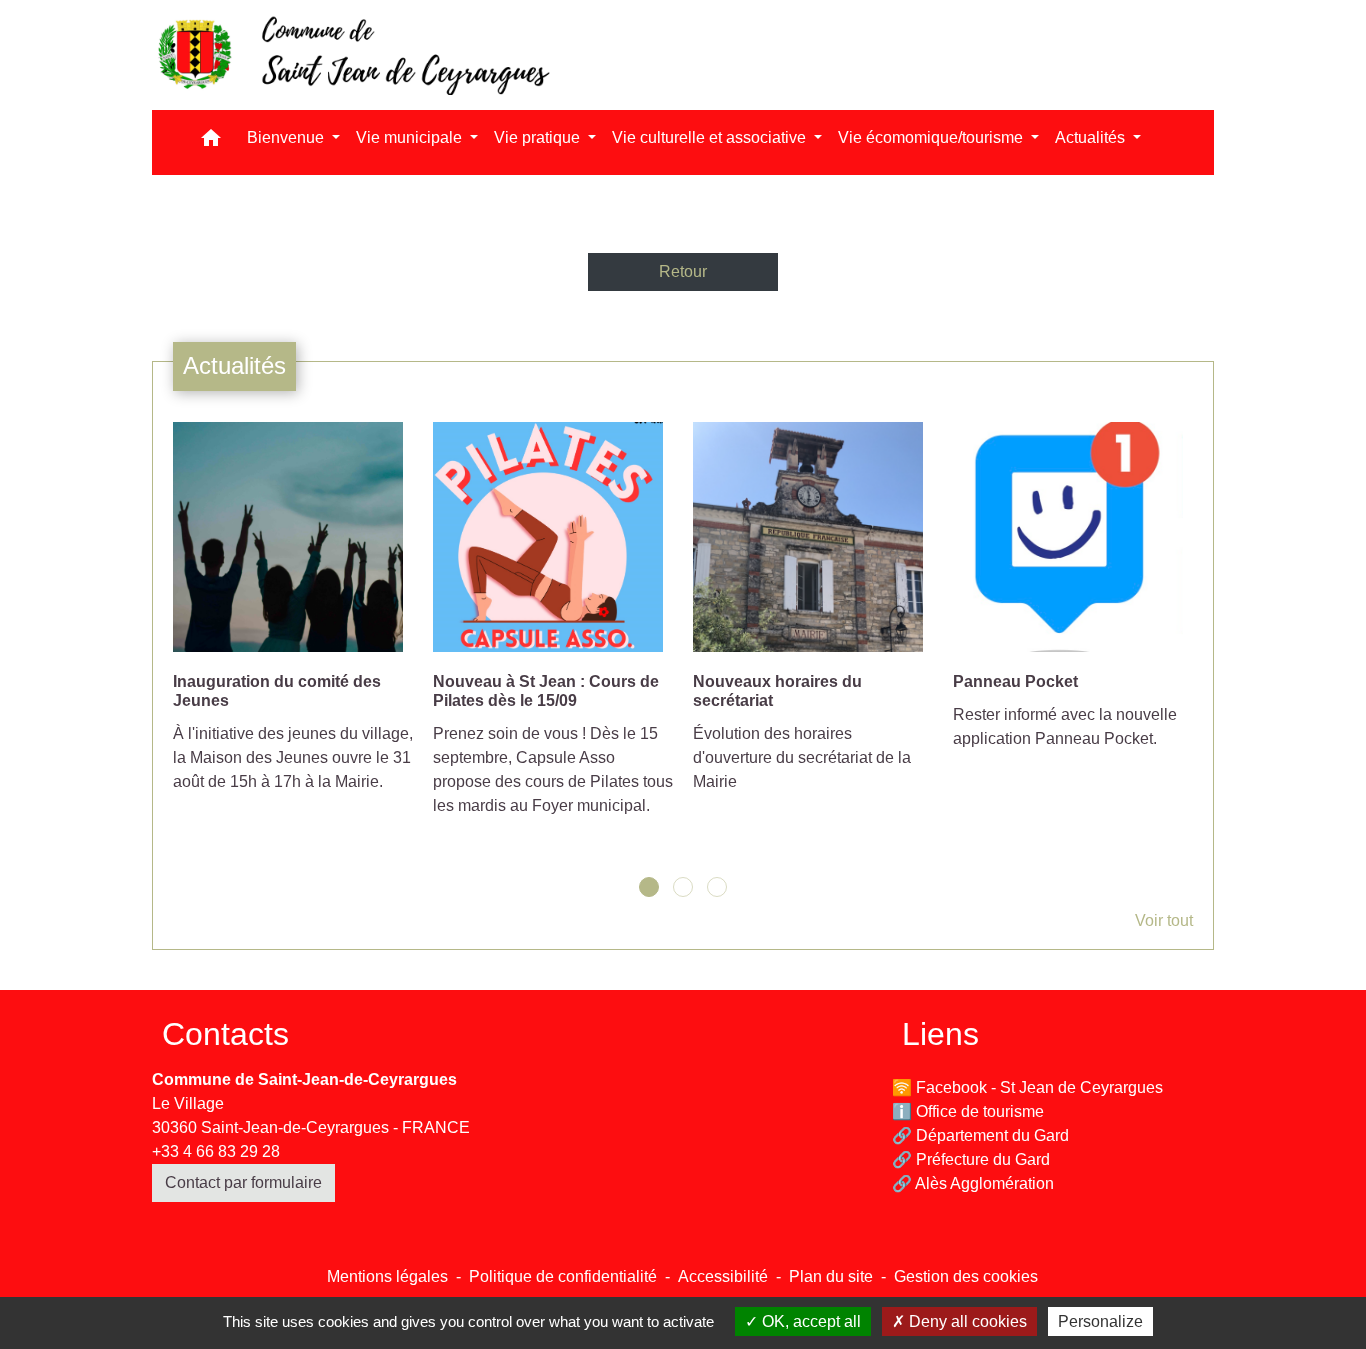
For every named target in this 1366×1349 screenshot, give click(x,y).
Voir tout (1164, 920)
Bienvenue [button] (287, 137)
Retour (683, 271)
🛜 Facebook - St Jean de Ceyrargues (1027, 1087)
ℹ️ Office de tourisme (968, 1111)
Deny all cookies (966, 1321)
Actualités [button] (1092, 137)
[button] (211, 142)
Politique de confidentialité (563, 1276)
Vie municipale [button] (411, 137)
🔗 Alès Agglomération (973, 1183)
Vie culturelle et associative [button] (711, 137)
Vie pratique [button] (539, 137)
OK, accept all (809, 1321)
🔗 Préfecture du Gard (971, 1159)
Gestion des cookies (966, 1276)
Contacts (225, 1034)
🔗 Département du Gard (980, 1135)
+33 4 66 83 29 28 (216, 1151)
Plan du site (831, 1276)
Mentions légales (387, 1276)
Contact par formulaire (243, 1182)
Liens (940, 1034)
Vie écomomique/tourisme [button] (932, 137)
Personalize (1100, 1321)
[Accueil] (352, 55)
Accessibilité (723, 1276)
